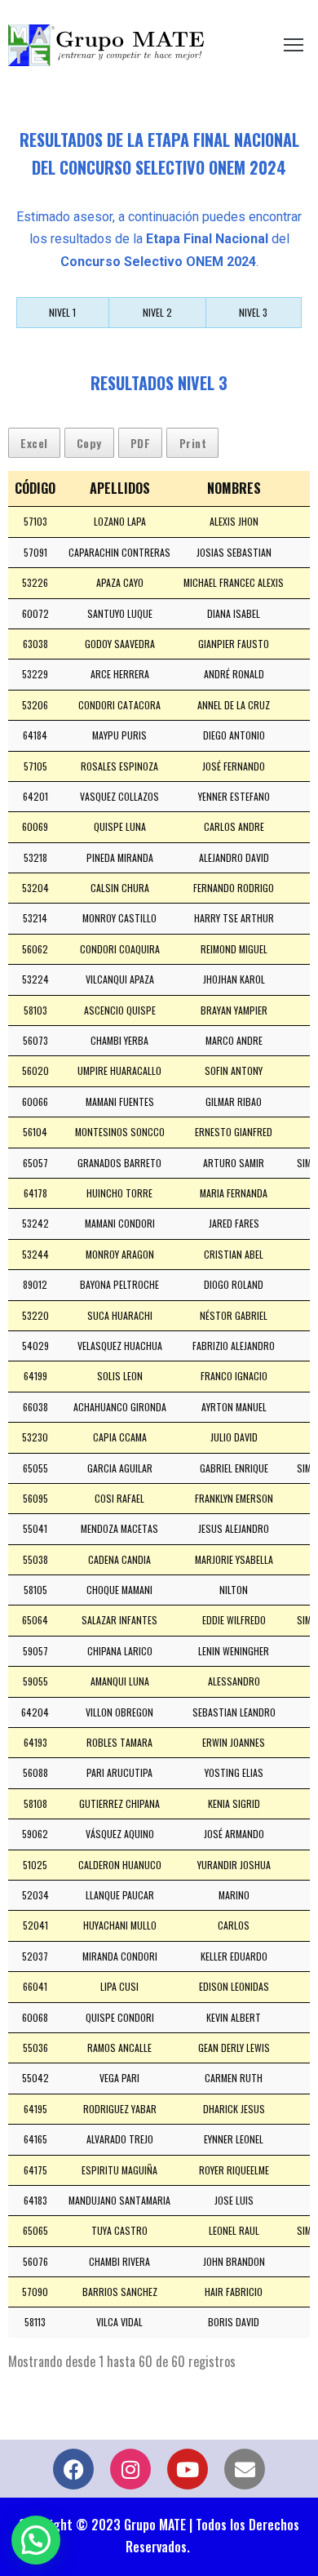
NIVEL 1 (62, 312)
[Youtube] (188, 2469)
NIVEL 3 (253, 312)
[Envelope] (245, 2469)
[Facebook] (73, 2469)
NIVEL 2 (157, 312)
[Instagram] (130, 2469)
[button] (36, 2540)
